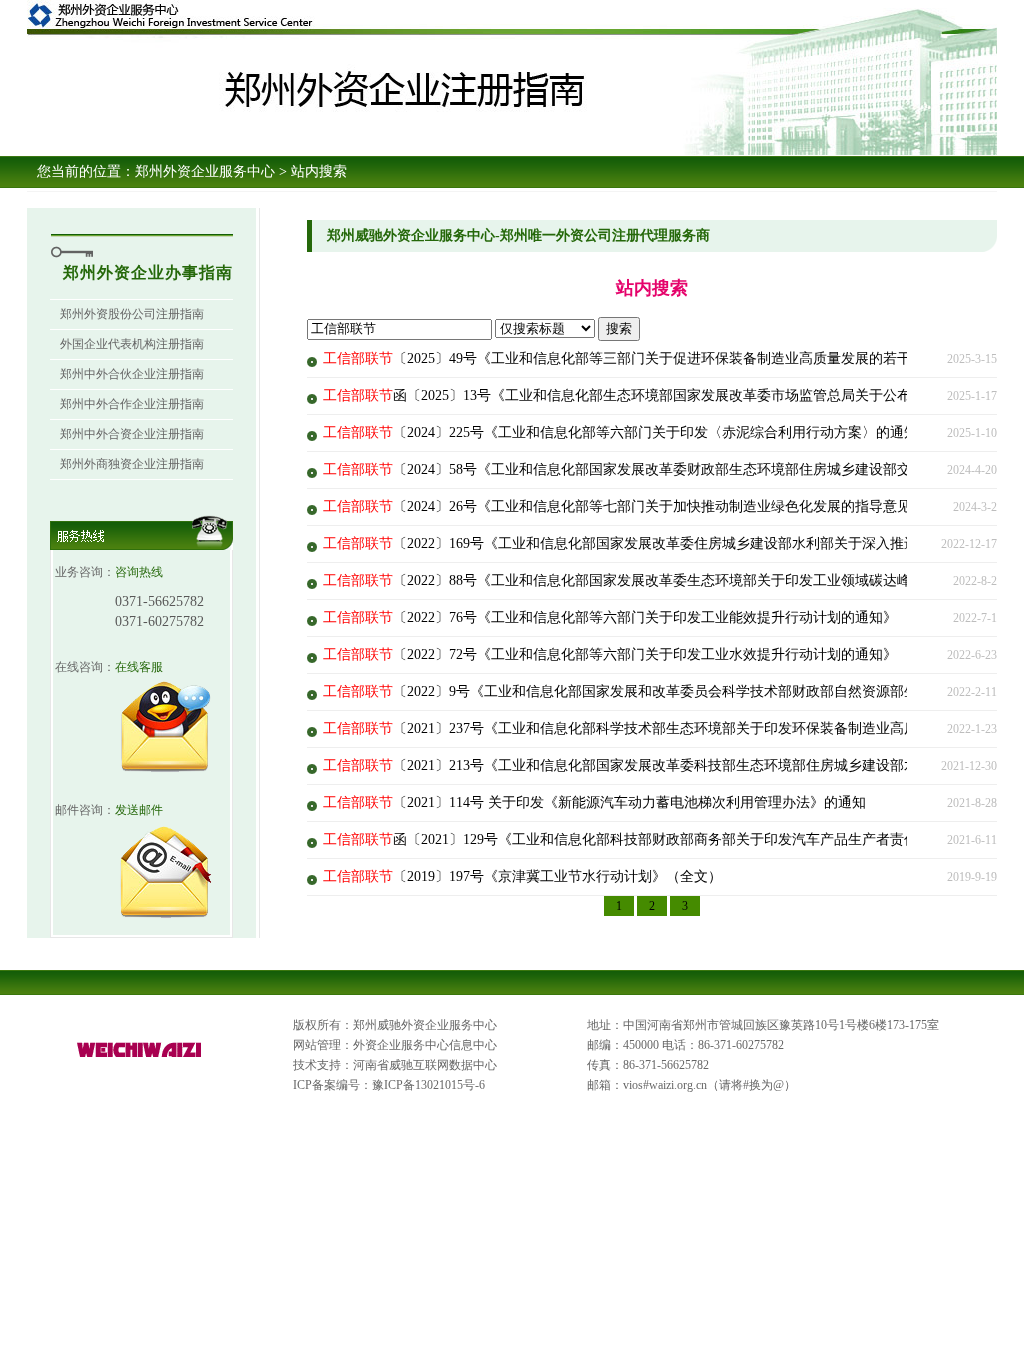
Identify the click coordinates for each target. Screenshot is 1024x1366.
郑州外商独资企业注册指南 (132, 464)
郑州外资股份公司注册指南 (132, 314)
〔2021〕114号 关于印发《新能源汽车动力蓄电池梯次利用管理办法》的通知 (594, 802)
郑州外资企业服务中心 (205, 171)
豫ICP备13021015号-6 (428, 1085)
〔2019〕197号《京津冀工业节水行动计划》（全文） (522, 876)
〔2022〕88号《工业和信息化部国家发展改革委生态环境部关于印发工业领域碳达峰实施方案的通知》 (673, 580)
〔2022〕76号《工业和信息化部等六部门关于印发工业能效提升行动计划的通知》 (610, 617)
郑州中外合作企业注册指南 (132, 404)
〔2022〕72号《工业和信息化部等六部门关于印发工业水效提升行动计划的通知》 (610, 654)
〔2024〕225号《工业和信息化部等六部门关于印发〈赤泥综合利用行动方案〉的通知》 (627, 432)
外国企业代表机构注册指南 (132, 344)
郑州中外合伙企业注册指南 (132, 374)
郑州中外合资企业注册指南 (132, 434)
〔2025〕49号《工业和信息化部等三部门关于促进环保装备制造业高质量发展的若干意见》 (638, 358)
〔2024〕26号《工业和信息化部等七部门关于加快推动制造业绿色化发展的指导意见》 (624, 506)
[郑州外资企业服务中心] (140, 1058)
